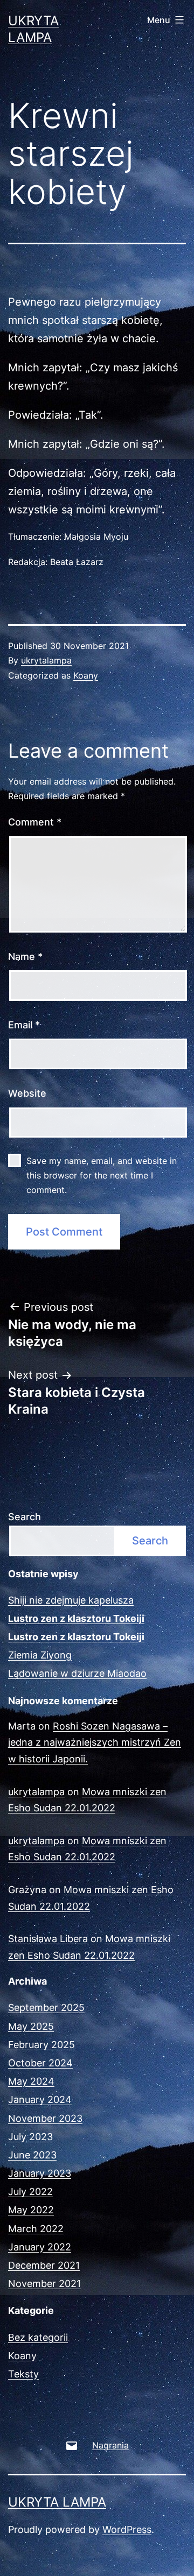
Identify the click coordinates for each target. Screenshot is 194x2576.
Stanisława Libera (48, 1939)
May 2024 (31, 2081)
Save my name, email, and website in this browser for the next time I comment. (102, 1175)
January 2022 (40, 2247)
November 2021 (44, 2284)
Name (25, 957)
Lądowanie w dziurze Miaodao (77, 1673)
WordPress (127, 2529)
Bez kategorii (38, 2337)
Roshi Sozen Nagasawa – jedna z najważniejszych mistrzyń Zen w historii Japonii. (95, 1742)
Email (24, 1025)
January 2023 (40, 2173)
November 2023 (45, 2118)
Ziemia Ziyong (40, 1655)
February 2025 (41, 2045)
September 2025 (46, 2007)
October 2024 (40, 2063)
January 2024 (40, 2099)
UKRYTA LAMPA (57, 2502)
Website (27, 1093)
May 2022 (31, 2210)
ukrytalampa (46, 660)
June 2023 (32, 2155)
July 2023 (30, 2137)
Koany (86, 675)
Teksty (23, 2374)
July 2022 (30, 2192)
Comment (35, 822)
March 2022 (36, 2229)
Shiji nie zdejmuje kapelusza (71, 1600)
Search (25, 1517)
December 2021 (44, 2265)
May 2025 (31, 2026)
